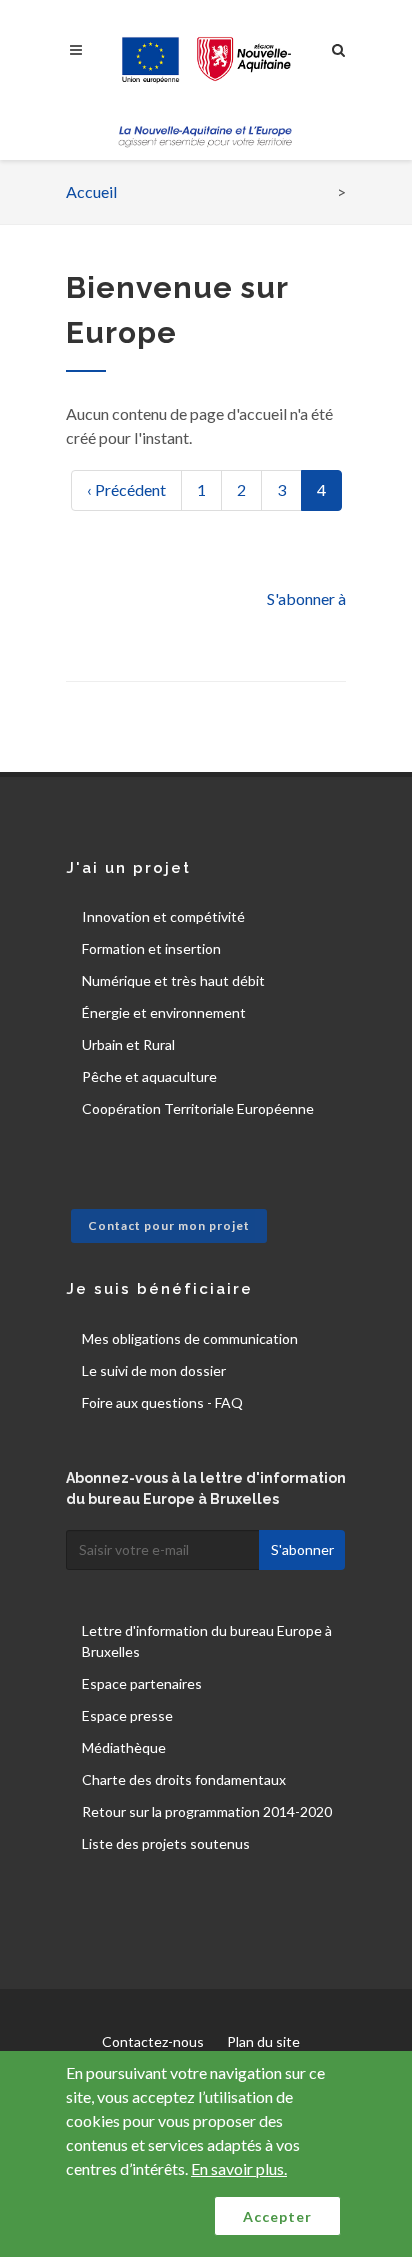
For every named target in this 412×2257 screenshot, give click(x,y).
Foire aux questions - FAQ (162, 1402)
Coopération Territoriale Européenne (198, 1108)
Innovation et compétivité (163, 916)
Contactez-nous (153, 2041)
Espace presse (127, 1715)
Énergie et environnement (164, 1012)
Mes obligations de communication (190, 1338)
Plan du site (263, 2041)
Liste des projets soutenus (166, 1843)
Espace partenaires (142, 1683)
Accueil (91, 191)
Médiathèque (124, 1747)
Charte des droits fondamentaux (184, 1779)
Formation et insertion (151, 948)
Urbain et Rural (128, 1044)
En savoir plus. (239, 2168)
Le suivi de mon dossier (154, 1370)
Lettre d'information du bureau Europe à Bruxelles (207, 1641)
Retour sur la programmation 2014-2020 (207, 1811)
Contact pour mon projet (169, 1225)
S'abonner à (306, 598)
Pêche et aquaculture (149, 1076)
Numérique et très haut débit (173, 980)
